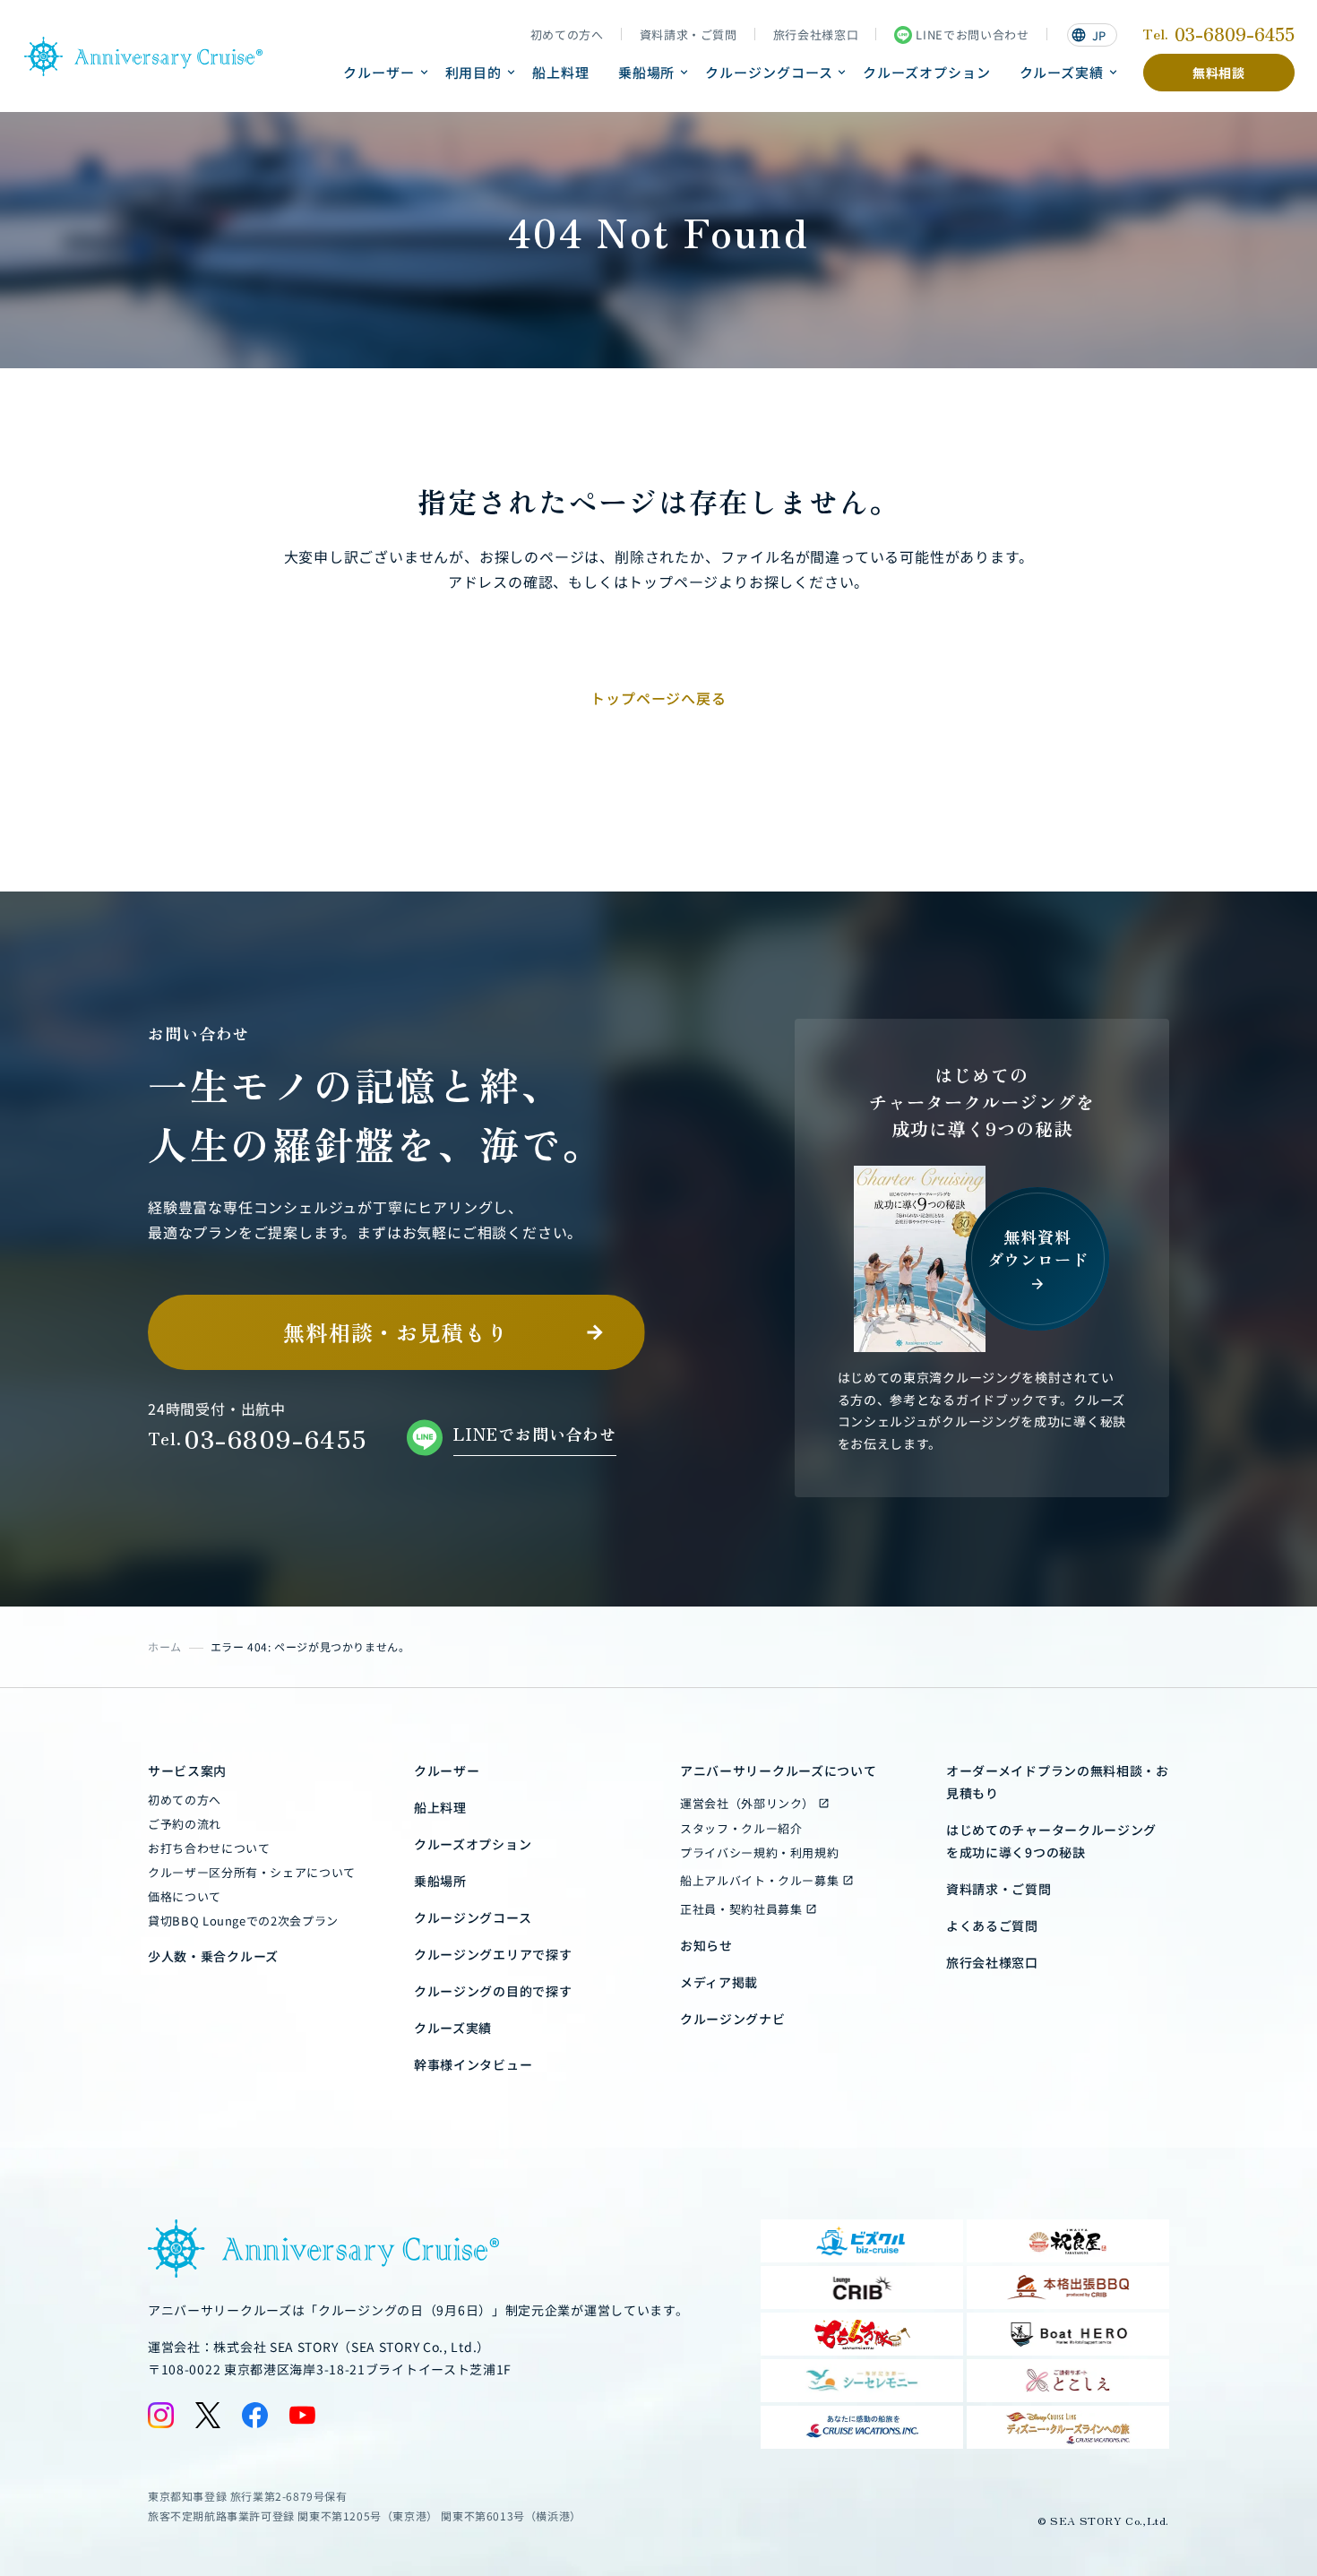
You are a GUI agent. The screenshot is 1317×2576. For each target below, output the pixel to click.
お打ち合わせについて (209, 1848)
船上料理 (561, 72)
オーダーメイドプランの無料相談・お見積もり (1058, 1782)
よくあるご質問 (992, 1926)
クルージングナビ (733, 2019)
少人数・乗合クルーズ (213, 1956)
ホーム (165, 1646)
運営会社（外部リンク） (747, 1803)
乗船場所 (647, 72)
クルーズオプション (926, 72)
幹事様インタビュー (473, 2064)
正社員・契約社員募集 (741, 1909)
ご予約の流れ (185, 1824)
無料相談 (1219, 73)
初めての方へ (567, 35)
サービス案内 (187, 1770)
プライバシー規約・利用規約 (759, 1852)
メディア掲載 (719, 1982)
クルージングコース (769, 72)
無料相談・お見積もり (396, 1332)
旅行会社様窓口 (816, 35)
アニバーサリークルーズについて (779, 1770)
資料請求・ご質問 (689, 35)
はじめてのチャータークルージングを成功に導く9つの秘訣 (1051, 1841)
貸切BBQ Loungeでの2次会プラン (243, 1921)
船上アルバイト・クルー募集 (759, 1880)
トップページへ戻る (658, 698)
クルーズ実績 (1062, 72)
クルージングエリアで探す (493, 1954)
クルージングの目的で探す (493, 1991)
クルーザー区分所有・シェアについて (252, 1872)
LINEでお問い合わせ (972, 34)
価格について (185, 1896)
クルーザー (379, 72)
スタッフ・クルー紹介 (741, 1828)
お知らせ (706, 1945)
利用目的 (474, 72)
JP (1089, 35)
